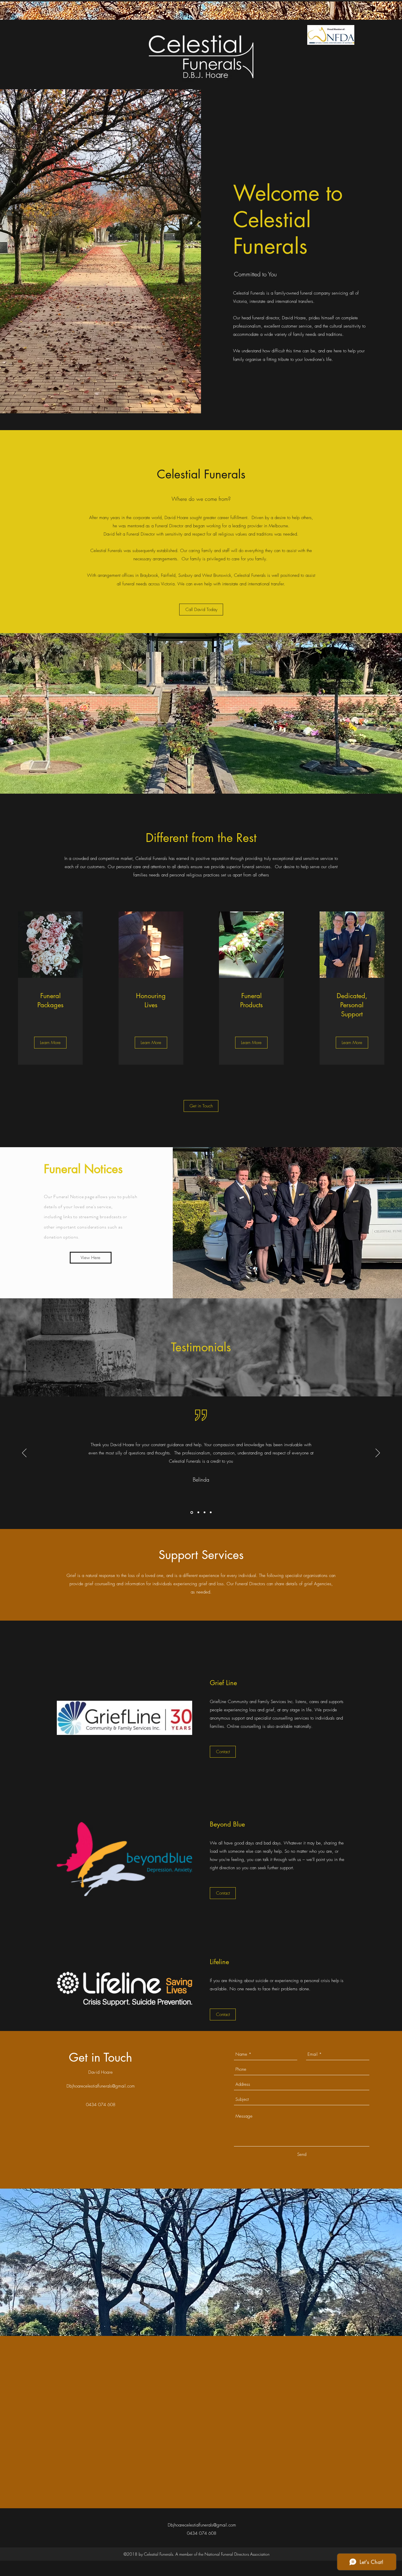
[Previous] (24, 1453)
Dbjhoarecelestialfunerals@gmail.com (101, 2086)
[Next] (378, 1453)
